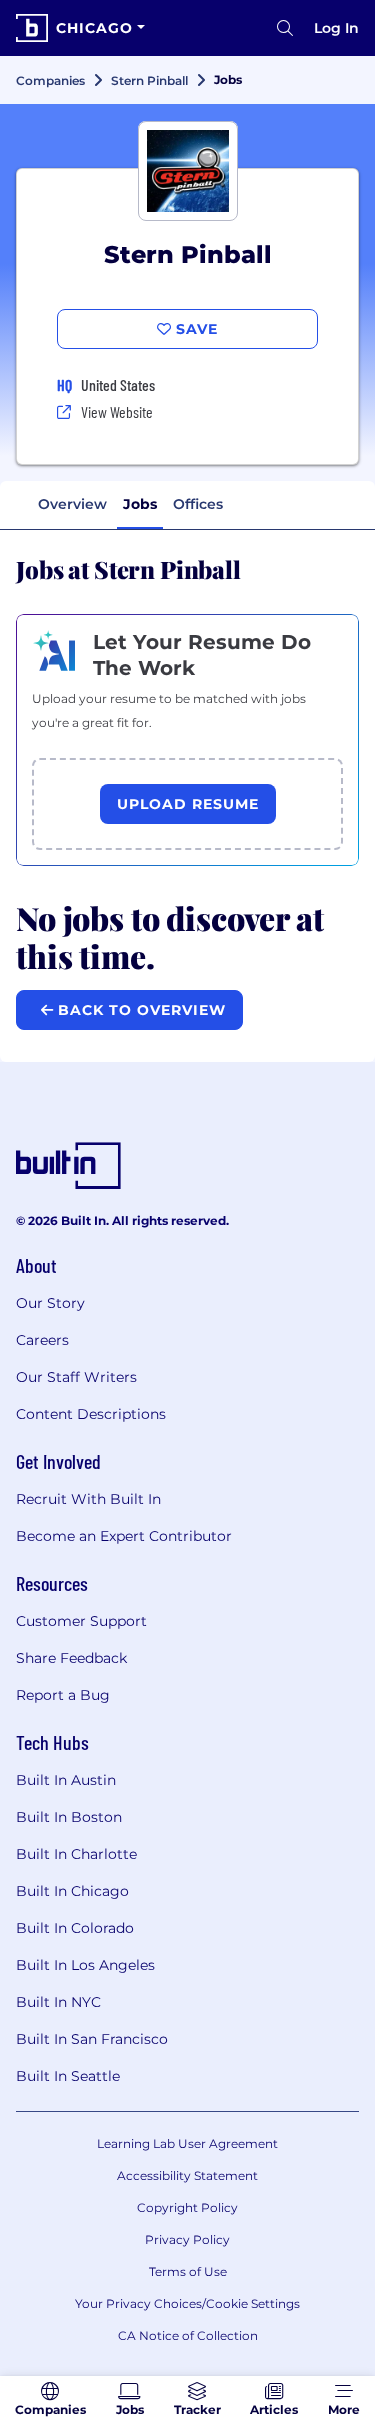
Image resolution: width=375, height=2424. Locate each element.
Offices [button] (198, 504)
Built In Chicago (72, 1891)
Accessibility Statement (187, 2175)
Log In (336, 28)
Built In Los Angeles (85, 1965)
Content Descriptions (91, 1414)
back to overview (139, 1010)
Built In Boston (69, 1817)
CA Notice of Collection (188, 2335)
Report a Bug (63, 1695)
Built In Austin (66, 1780)
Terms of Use (188, 2271)
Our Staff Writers (76, 1377)
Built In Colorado (75, 1928)
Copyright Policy (187, 2207)
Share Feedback (71, 1658)
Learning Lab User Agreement (187, 2143)
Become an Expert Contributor (124, 1536)
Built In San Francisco (92, 2039)
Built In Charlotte (76, 1854)
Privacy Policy (187, 2239)
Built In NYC (58, 2002)
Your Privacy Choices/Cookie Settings (187, 2303)
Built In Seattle (68, 2076)
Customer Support (81, 1621)
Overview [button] (72, 504)
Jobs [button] (140, 504)
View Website (117, 411)
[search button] (285, 28)
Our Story (50, 1303)
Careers (42, 1340)
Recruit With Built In (88, 1499)
